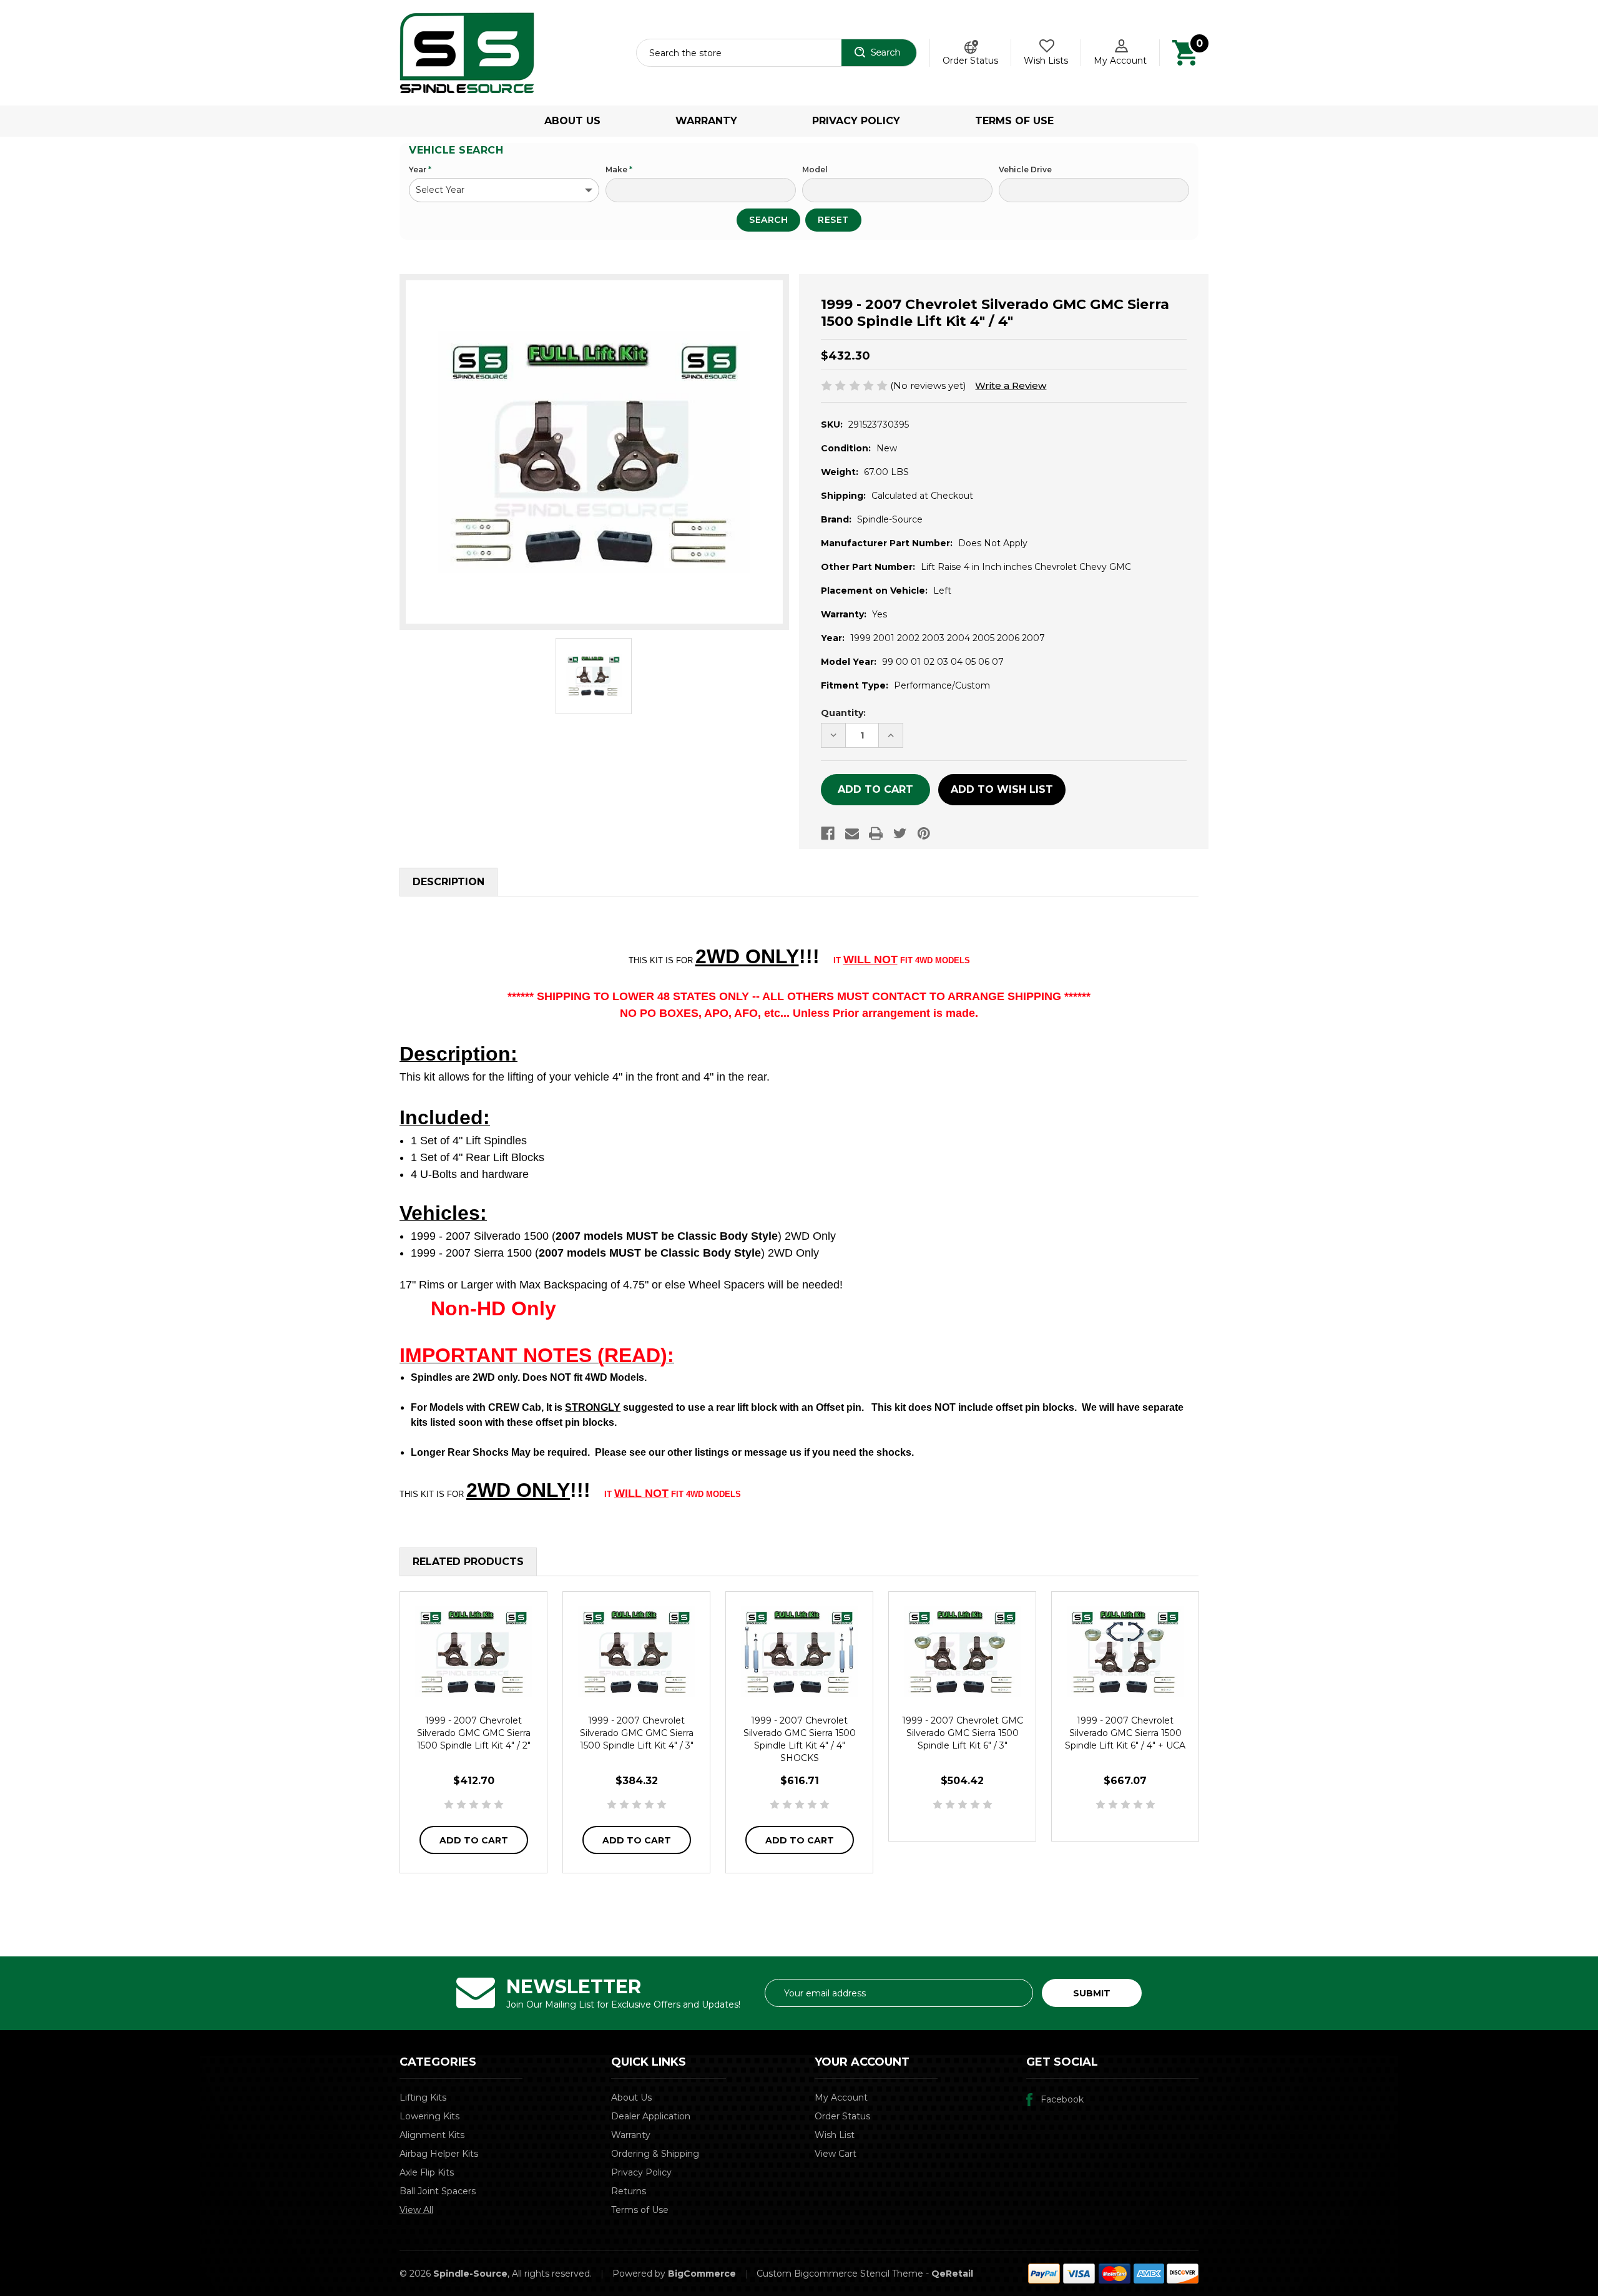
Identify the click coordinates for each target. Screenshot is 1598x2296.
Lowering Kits (429, 2116)
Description (449, 882)
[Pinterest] (924, 833)
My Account (1120, 61)
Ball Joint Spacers (438, 2191)
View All (416, 2210)
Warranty (706, 121)
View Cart (836, 2154)
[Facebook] (828, 833)
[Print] (876, 833)
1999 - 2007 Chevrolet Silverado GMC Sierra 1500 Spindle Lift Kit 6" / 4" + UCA (1125, 1733)
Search (768, 220)
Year (420, 169)
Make (619, 169)
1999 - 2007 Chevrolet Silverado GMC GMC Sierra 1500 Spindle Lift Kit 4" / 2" (474, 1733)
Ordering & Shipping (655, 2154)
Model (815, 169)
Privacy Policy (856, 121)
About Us (572, 121)
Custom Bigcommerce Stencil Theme (840, 2274)
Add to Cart (474, 1840)
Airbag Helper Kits (439, 2154)
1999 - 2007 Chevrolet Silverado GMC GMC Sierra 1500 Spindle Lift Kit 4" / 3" (637, 1733)
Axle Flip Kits (427, 2172)
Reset (833, 220)
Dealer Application (651, 2116)
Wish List (835, 2135)
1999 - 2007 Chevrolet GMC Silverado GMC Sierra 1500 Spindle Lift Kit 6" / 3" (963, 1733)
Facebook (1062, 2099)
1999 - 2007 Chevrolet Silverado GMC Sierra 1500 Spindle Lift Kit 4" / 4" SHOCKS (800, 1739)
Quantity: (843, 713)
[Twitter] (900, 833)
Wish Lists (1046, 61)
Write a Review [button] (1011, 385)
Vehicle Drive (1025, 169)
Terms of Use (1014, 121)
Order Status (970, 61)
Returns (629, 2191)
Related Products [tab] (468, 1562)
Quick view (474, 1651)
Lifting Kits (423, 2097)
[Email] (852, 833)
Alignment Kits (432, 2135)
